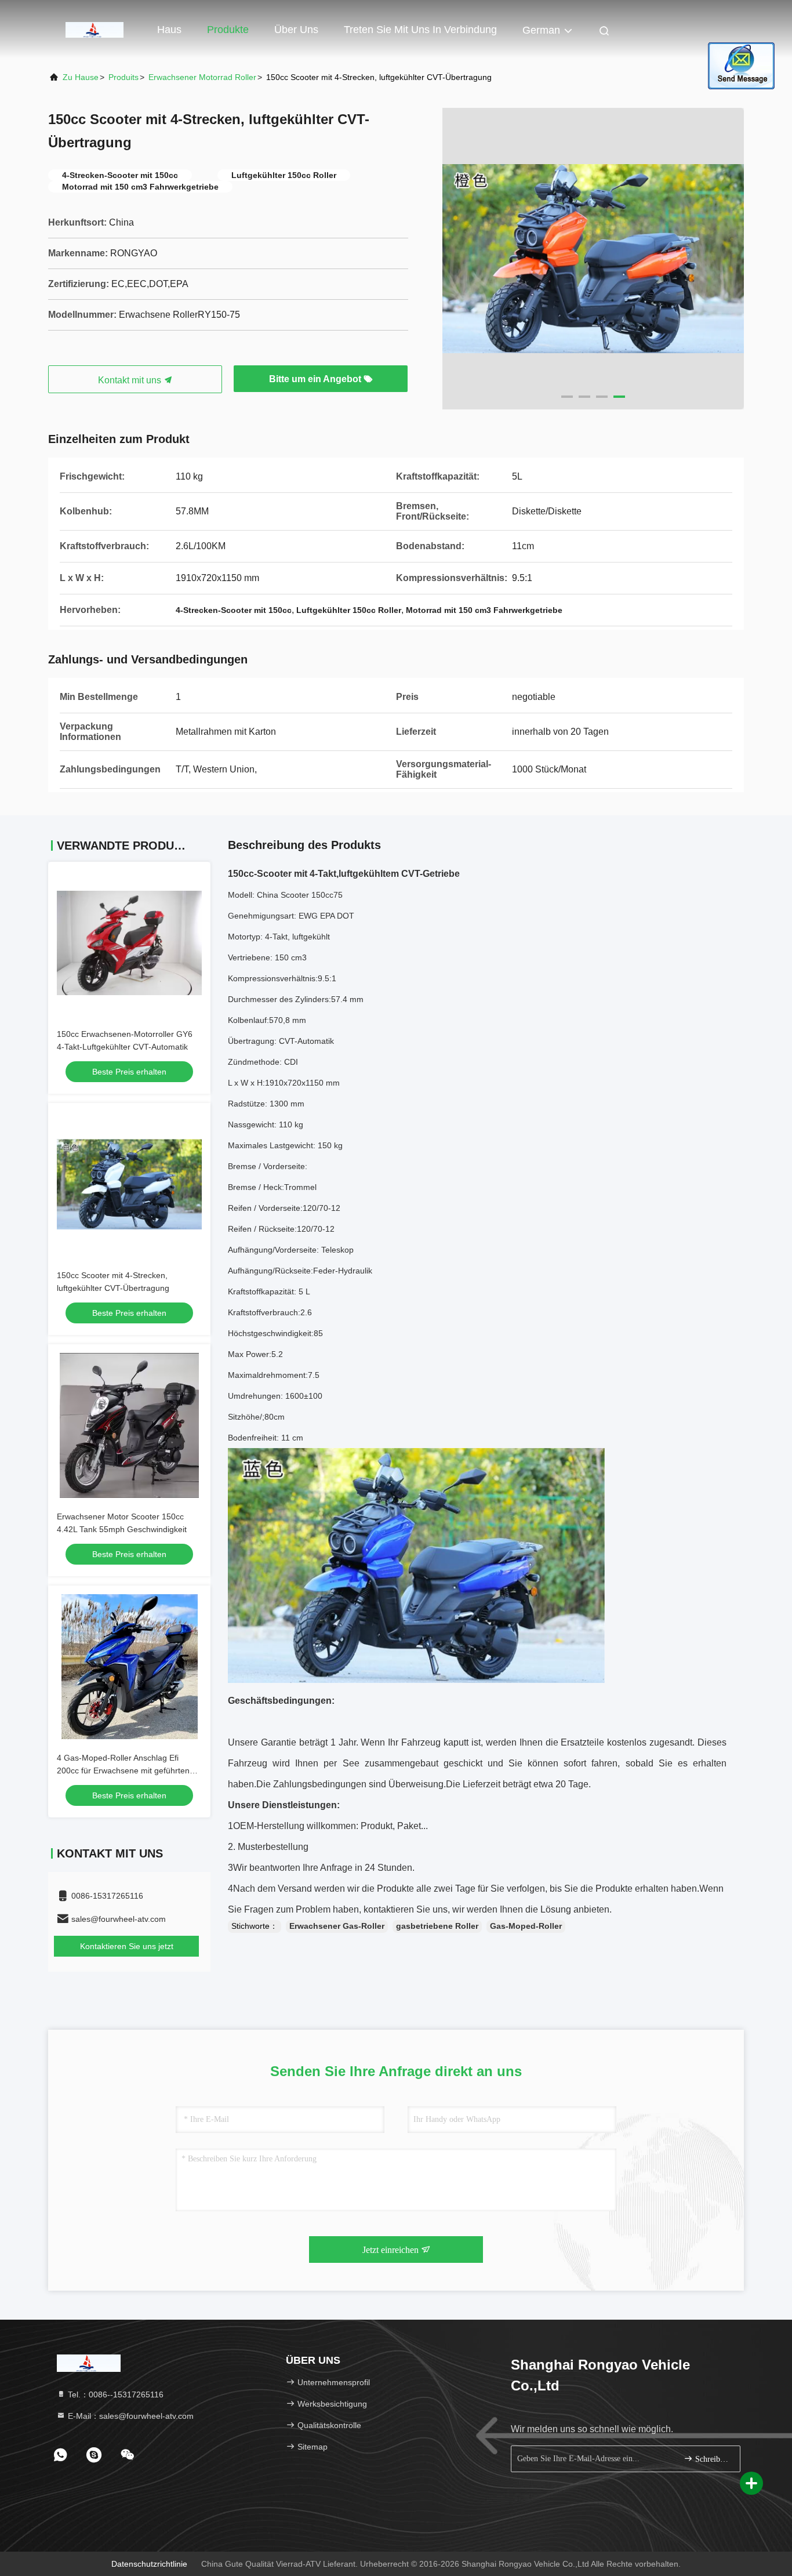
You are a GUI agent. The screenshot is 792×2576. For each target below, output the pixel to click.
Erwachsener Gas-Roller (337, 1926)
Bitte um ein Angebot (316, 379)
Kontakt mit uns (131, 380)
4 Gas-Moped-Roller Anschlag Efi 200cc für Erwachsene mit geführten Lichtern (123, 1770)
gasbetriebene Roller (437, 1926)
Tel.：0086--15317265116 (115, 2394)
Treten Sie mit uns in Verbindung (420, 30)
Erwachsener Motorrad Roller (202, 77)
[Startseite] (95, 29)
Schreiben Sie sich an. (712, 2459)
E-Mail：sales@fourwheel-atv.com (130, 2416)
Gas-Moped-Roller (526, 1926)
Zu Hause (81, 77)
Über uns (296, 30)
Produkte (228, 30)
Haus (169, 30)
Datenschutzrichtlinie (149, 2564)
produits (123, 77)
